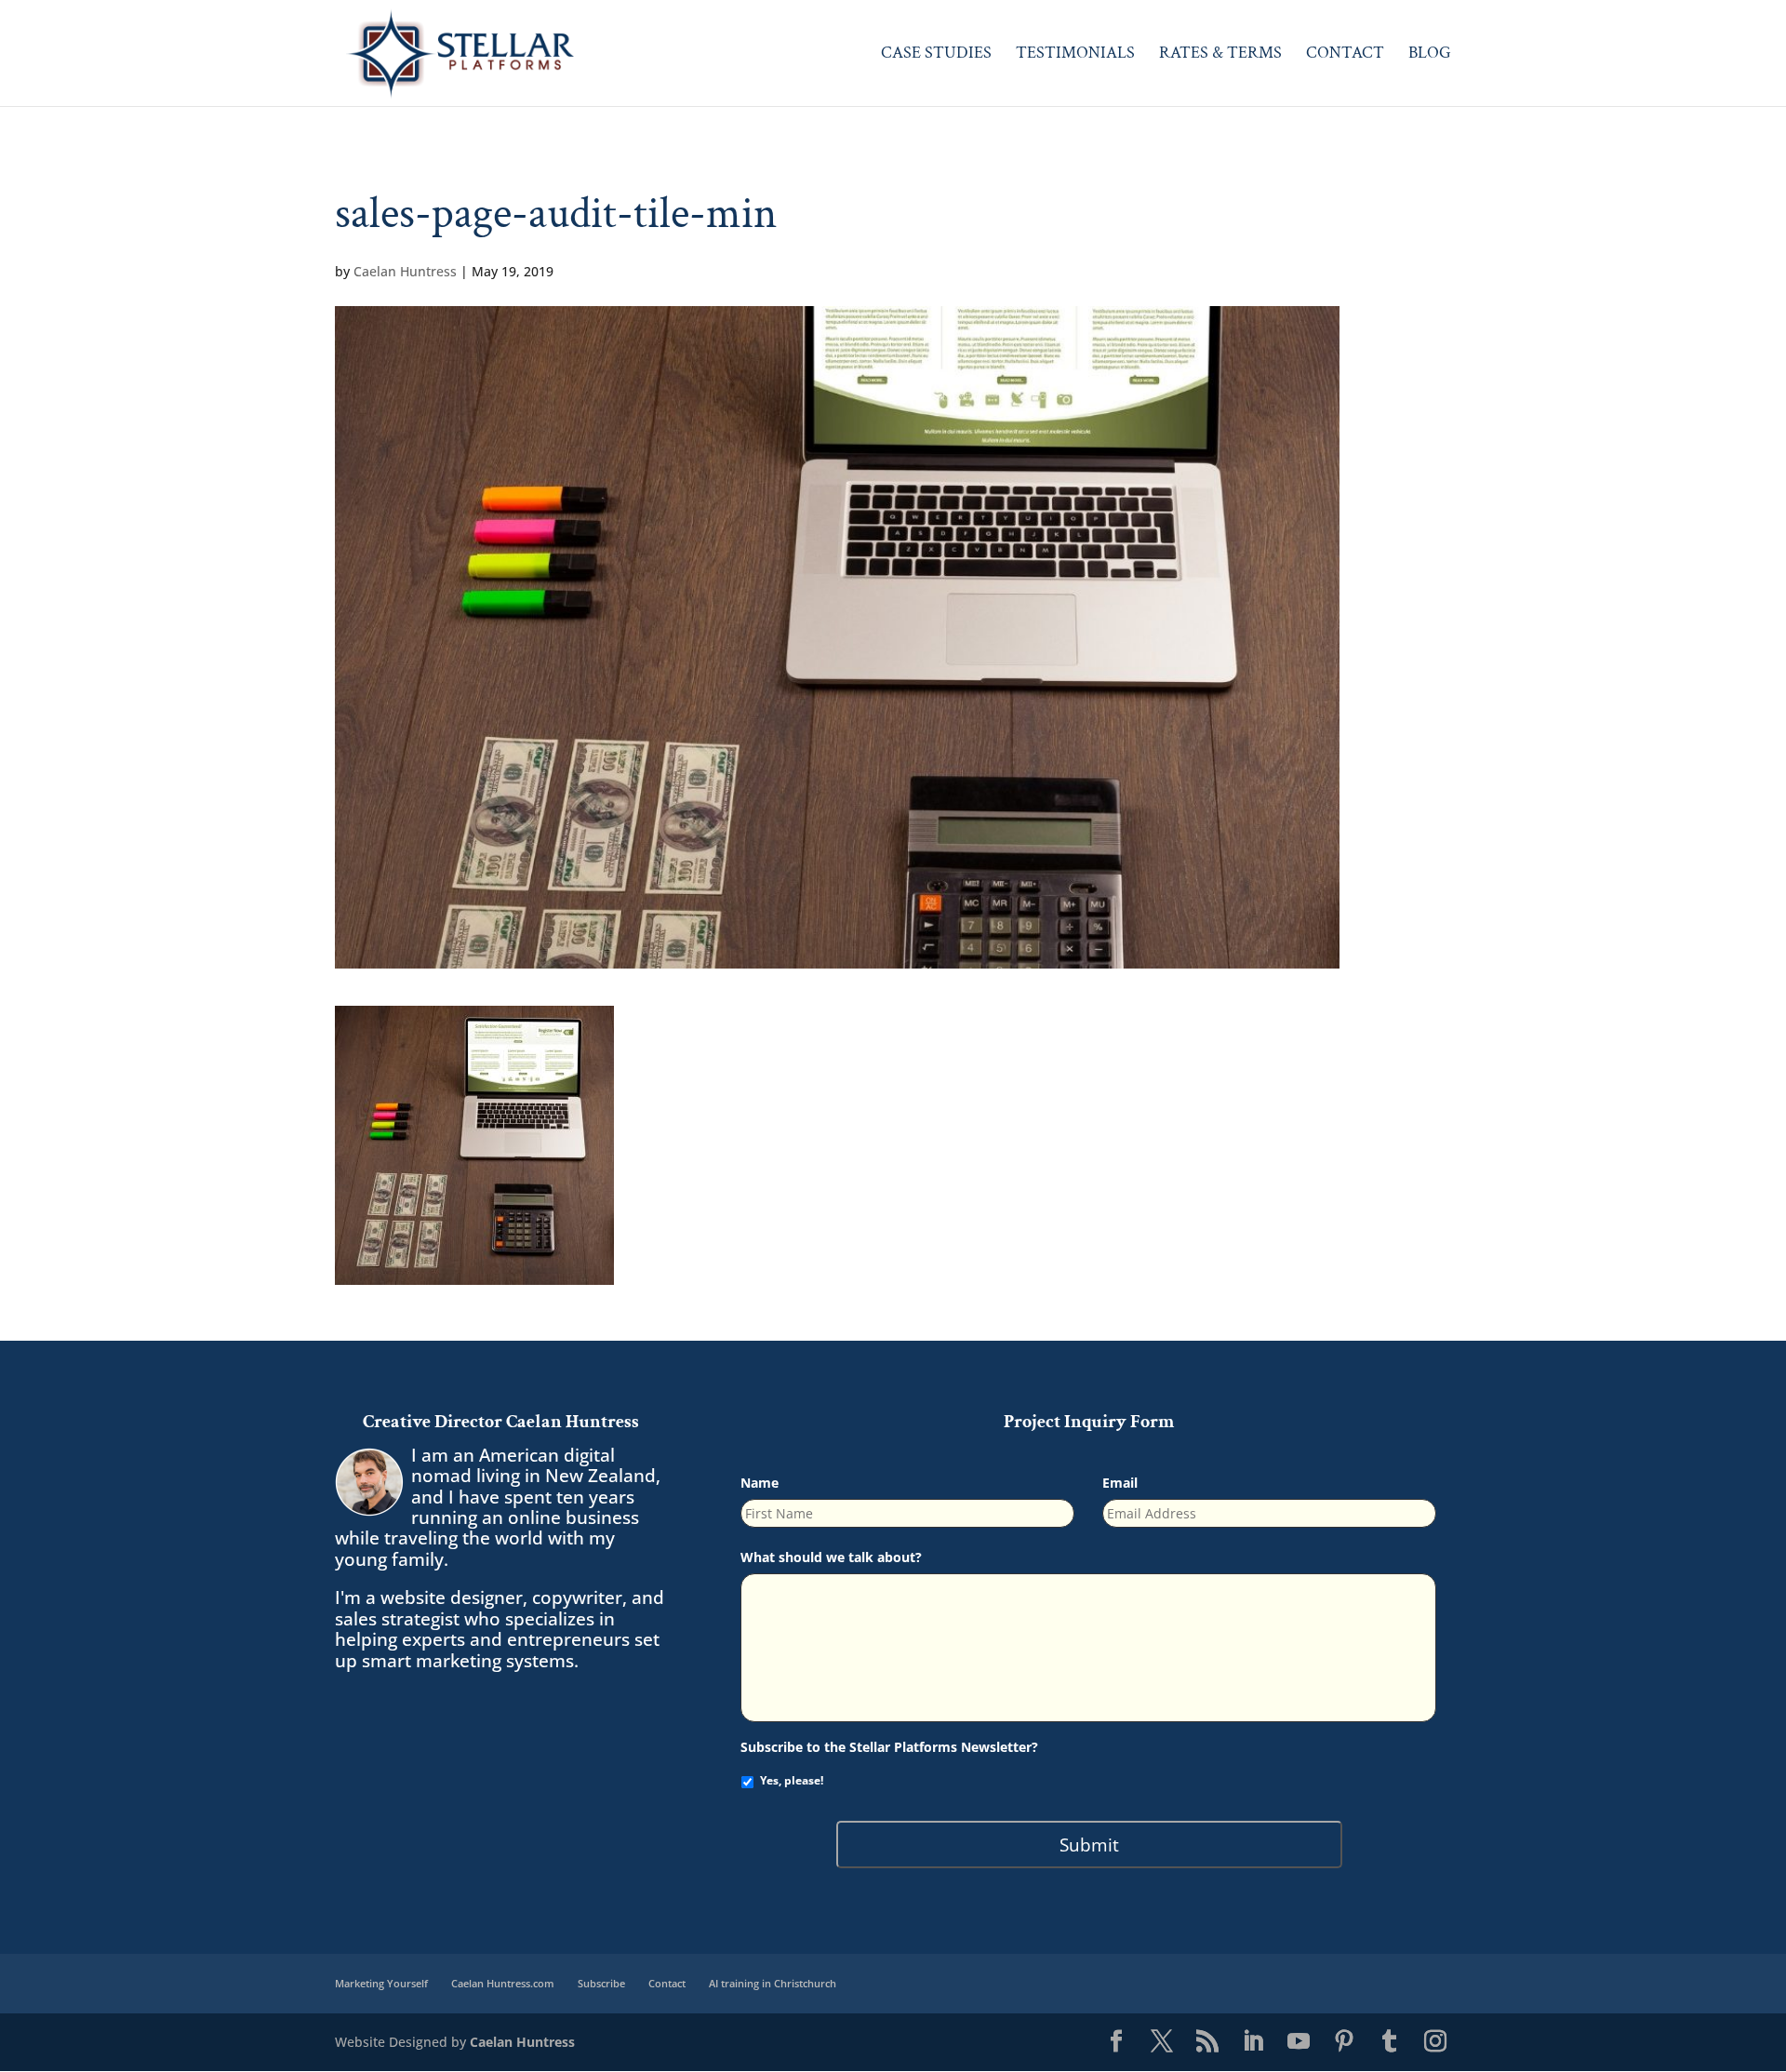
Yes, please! (792, 1780)
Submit (1089, 1845)
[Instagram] (1435, 2042)
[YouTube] (1299, 2042)
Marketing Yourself (381, 1983)
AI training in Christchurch (773, 1983)
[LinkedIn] (1253, 2042)
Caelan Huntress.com (503, 1983)
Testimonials (1075, 55)
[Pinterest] (1344, 2042)
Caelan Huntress (405, 271)
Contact (1345, 55)
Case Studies (936, 55)
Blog (1430, 55)
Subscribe (601, 1983)
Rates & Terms (1220, 55)
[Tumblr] (1390, 2042)
